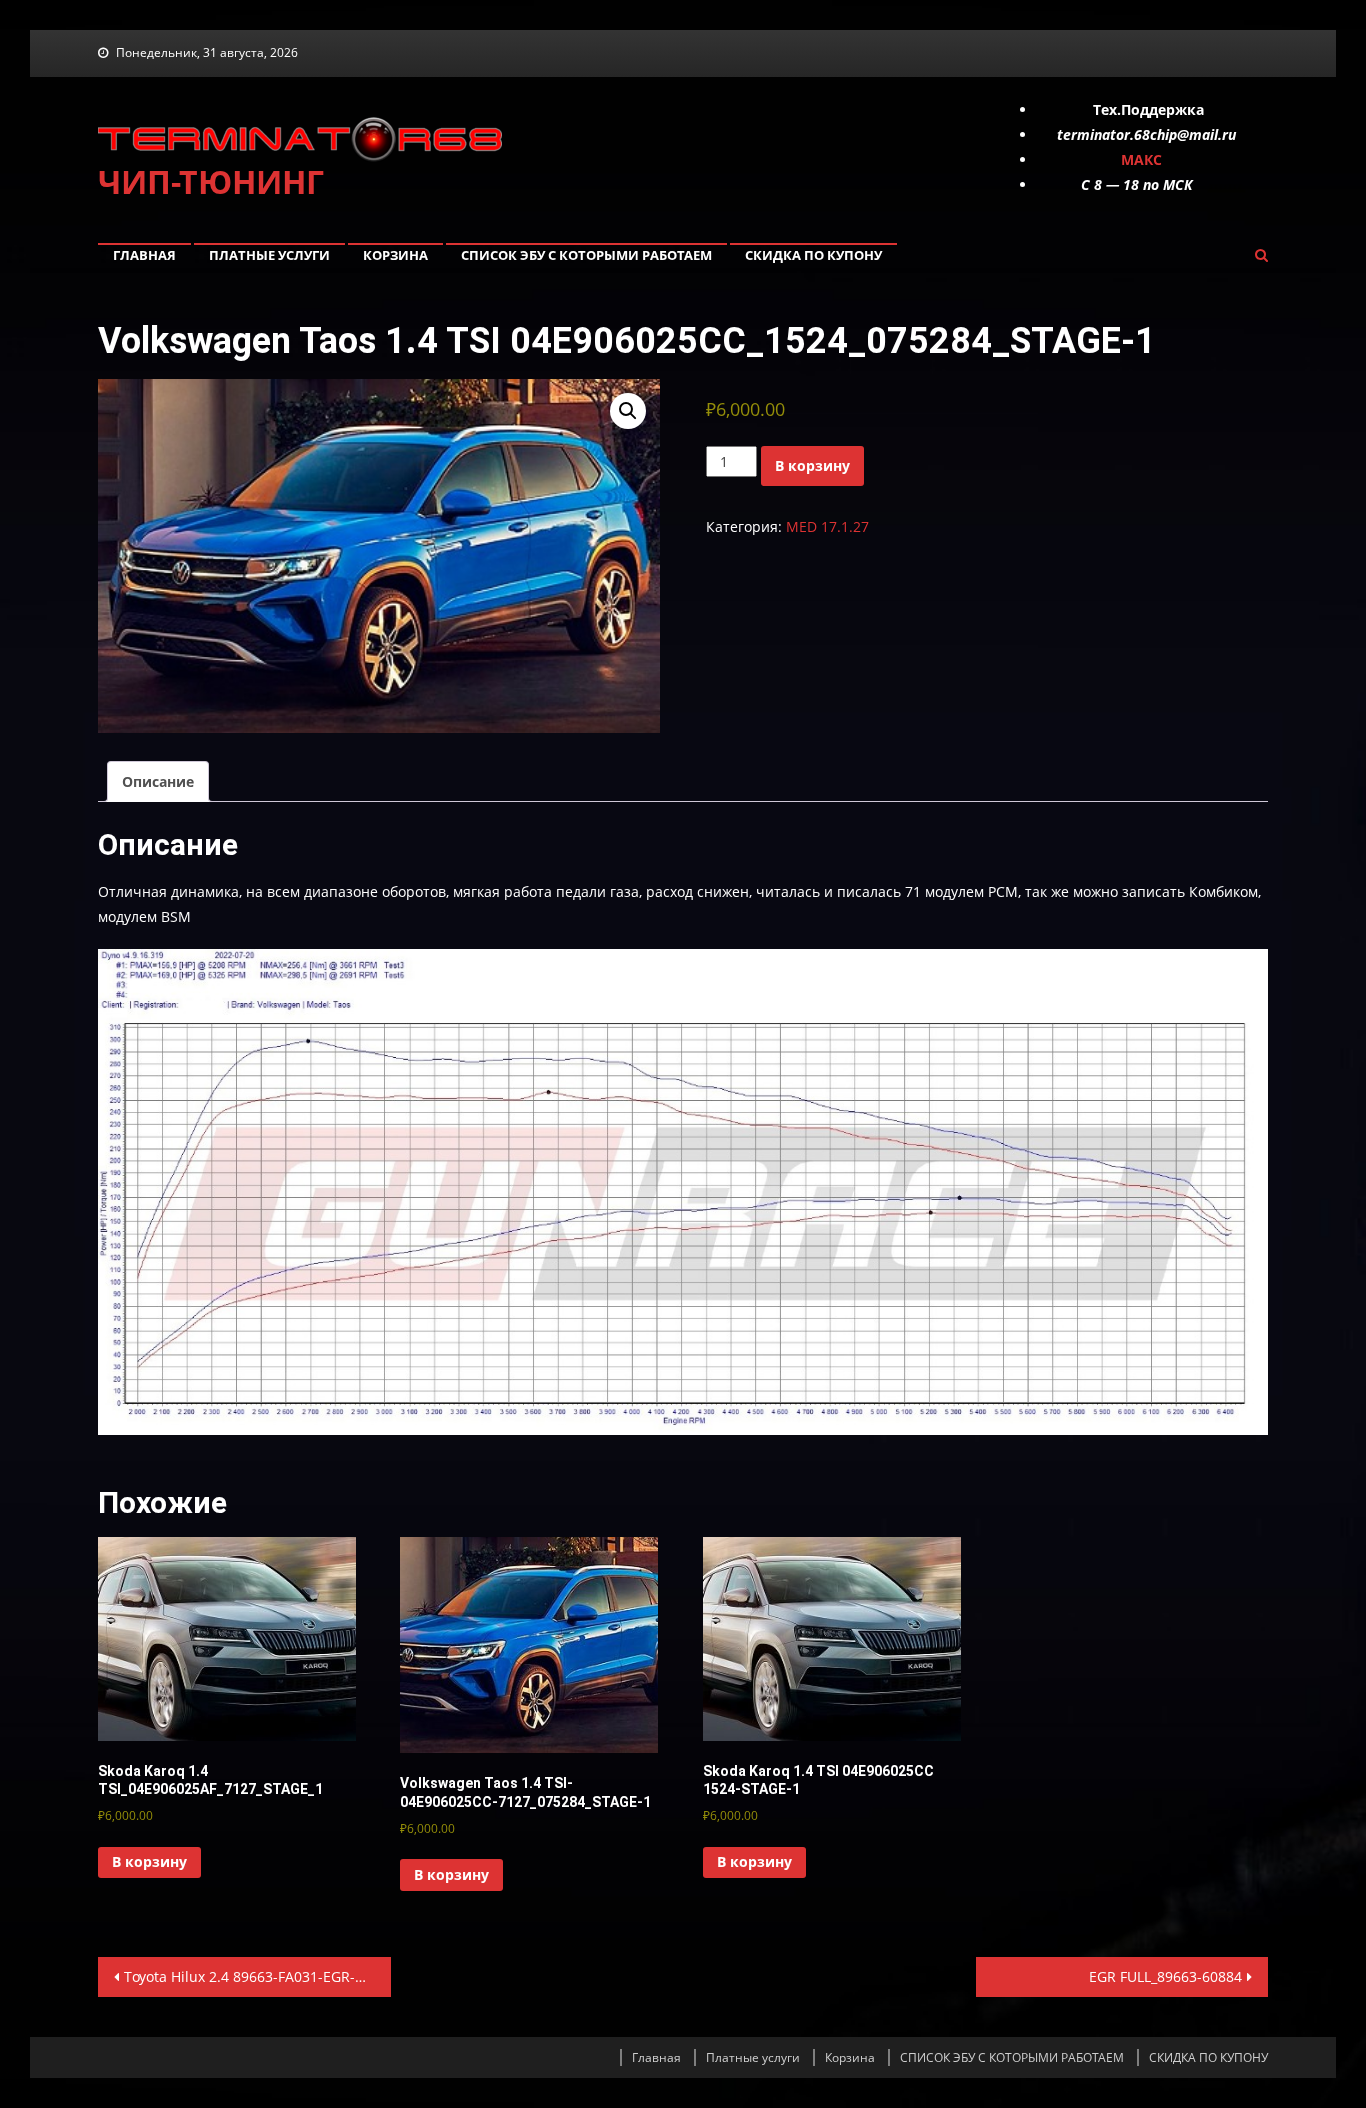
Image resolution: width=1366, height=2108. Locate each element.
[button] (628, 411)
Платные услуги (269, 255)
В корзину (812, 465)
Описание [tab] (158, 781)
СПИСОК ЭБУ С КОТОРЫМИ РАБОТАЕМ (586, 255)
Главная (144, 255)
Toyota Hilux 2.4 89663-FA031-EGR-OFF (252, 1976)
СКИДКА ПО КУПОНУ (813, 255)
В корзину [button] (149, 1861)
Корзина (395, 255)
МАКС (1141, 159)
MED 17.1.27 (827, 526)
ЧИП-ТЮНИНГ (211, 181)
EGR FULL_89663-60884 (1165, 1976)
